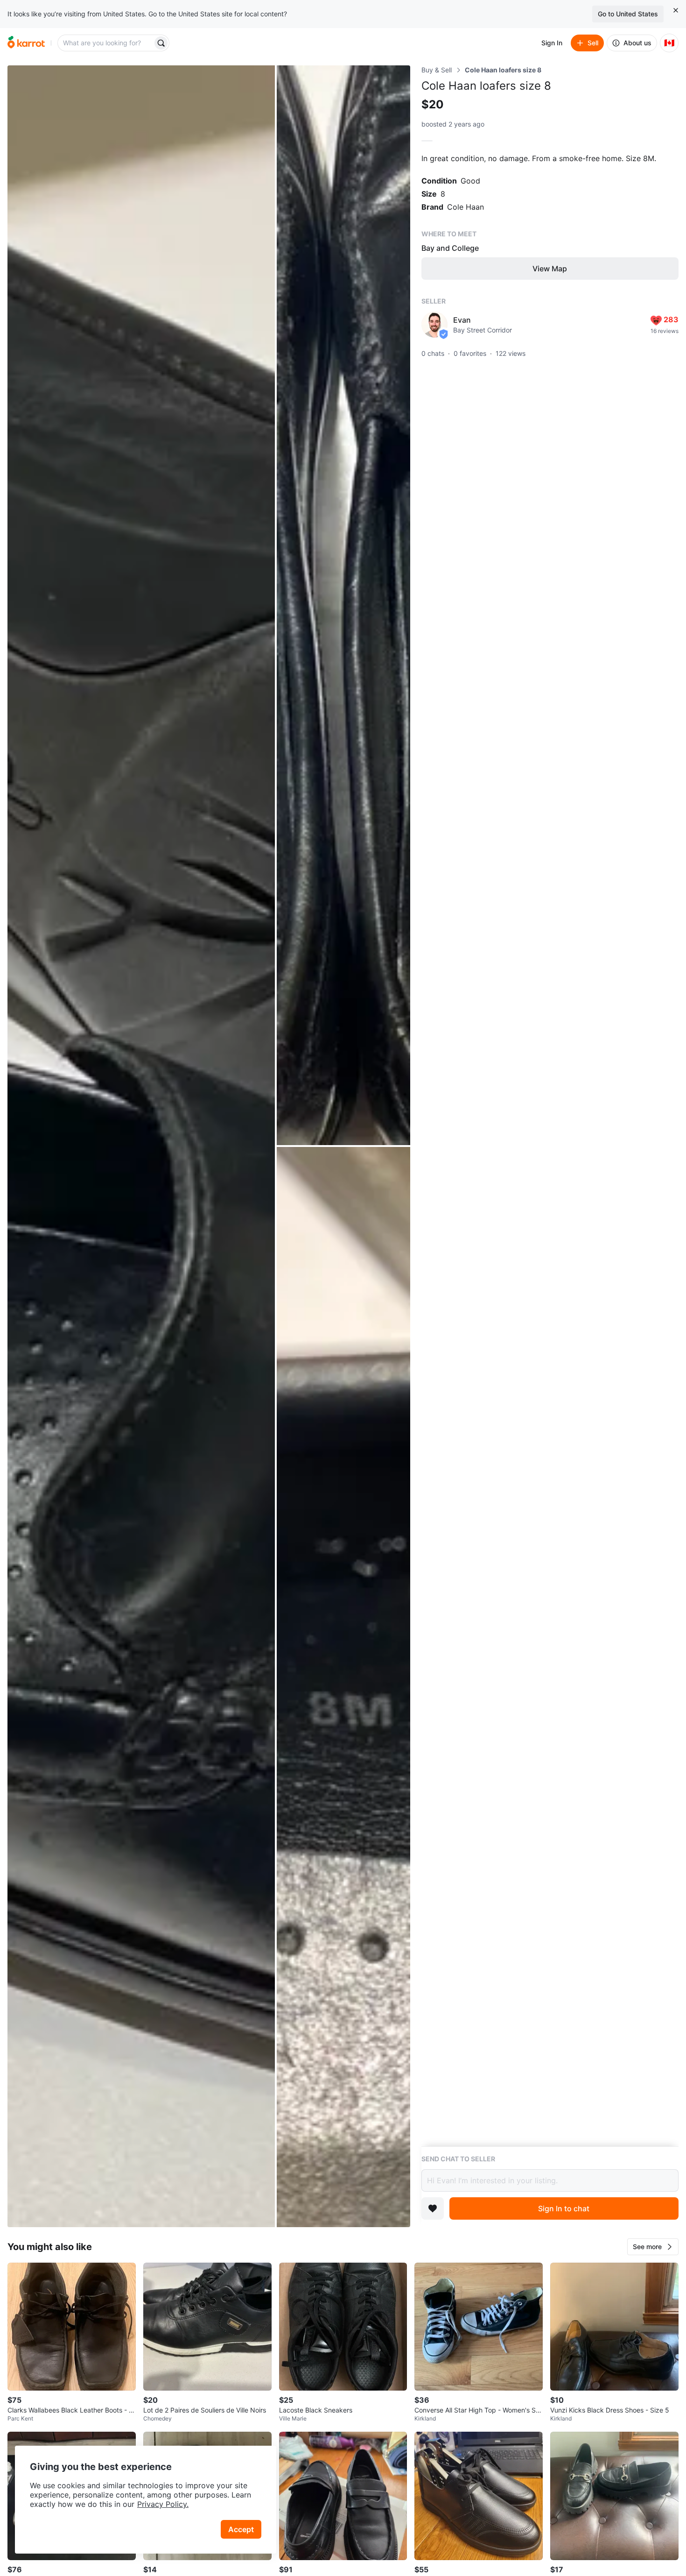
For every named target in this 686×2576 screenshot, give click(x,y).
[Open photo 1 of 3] (141, 1146)
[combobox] (106, 43)
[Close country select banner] (676, 10)
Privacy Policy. (163, 2504)
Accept (241, 2529)
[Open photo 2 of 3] (343, 605)
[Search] (161, 43)
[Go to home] (26, 43)
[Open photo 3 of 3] (343, 1687)
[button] (653, 2247)
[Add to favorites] (433, 2208)
